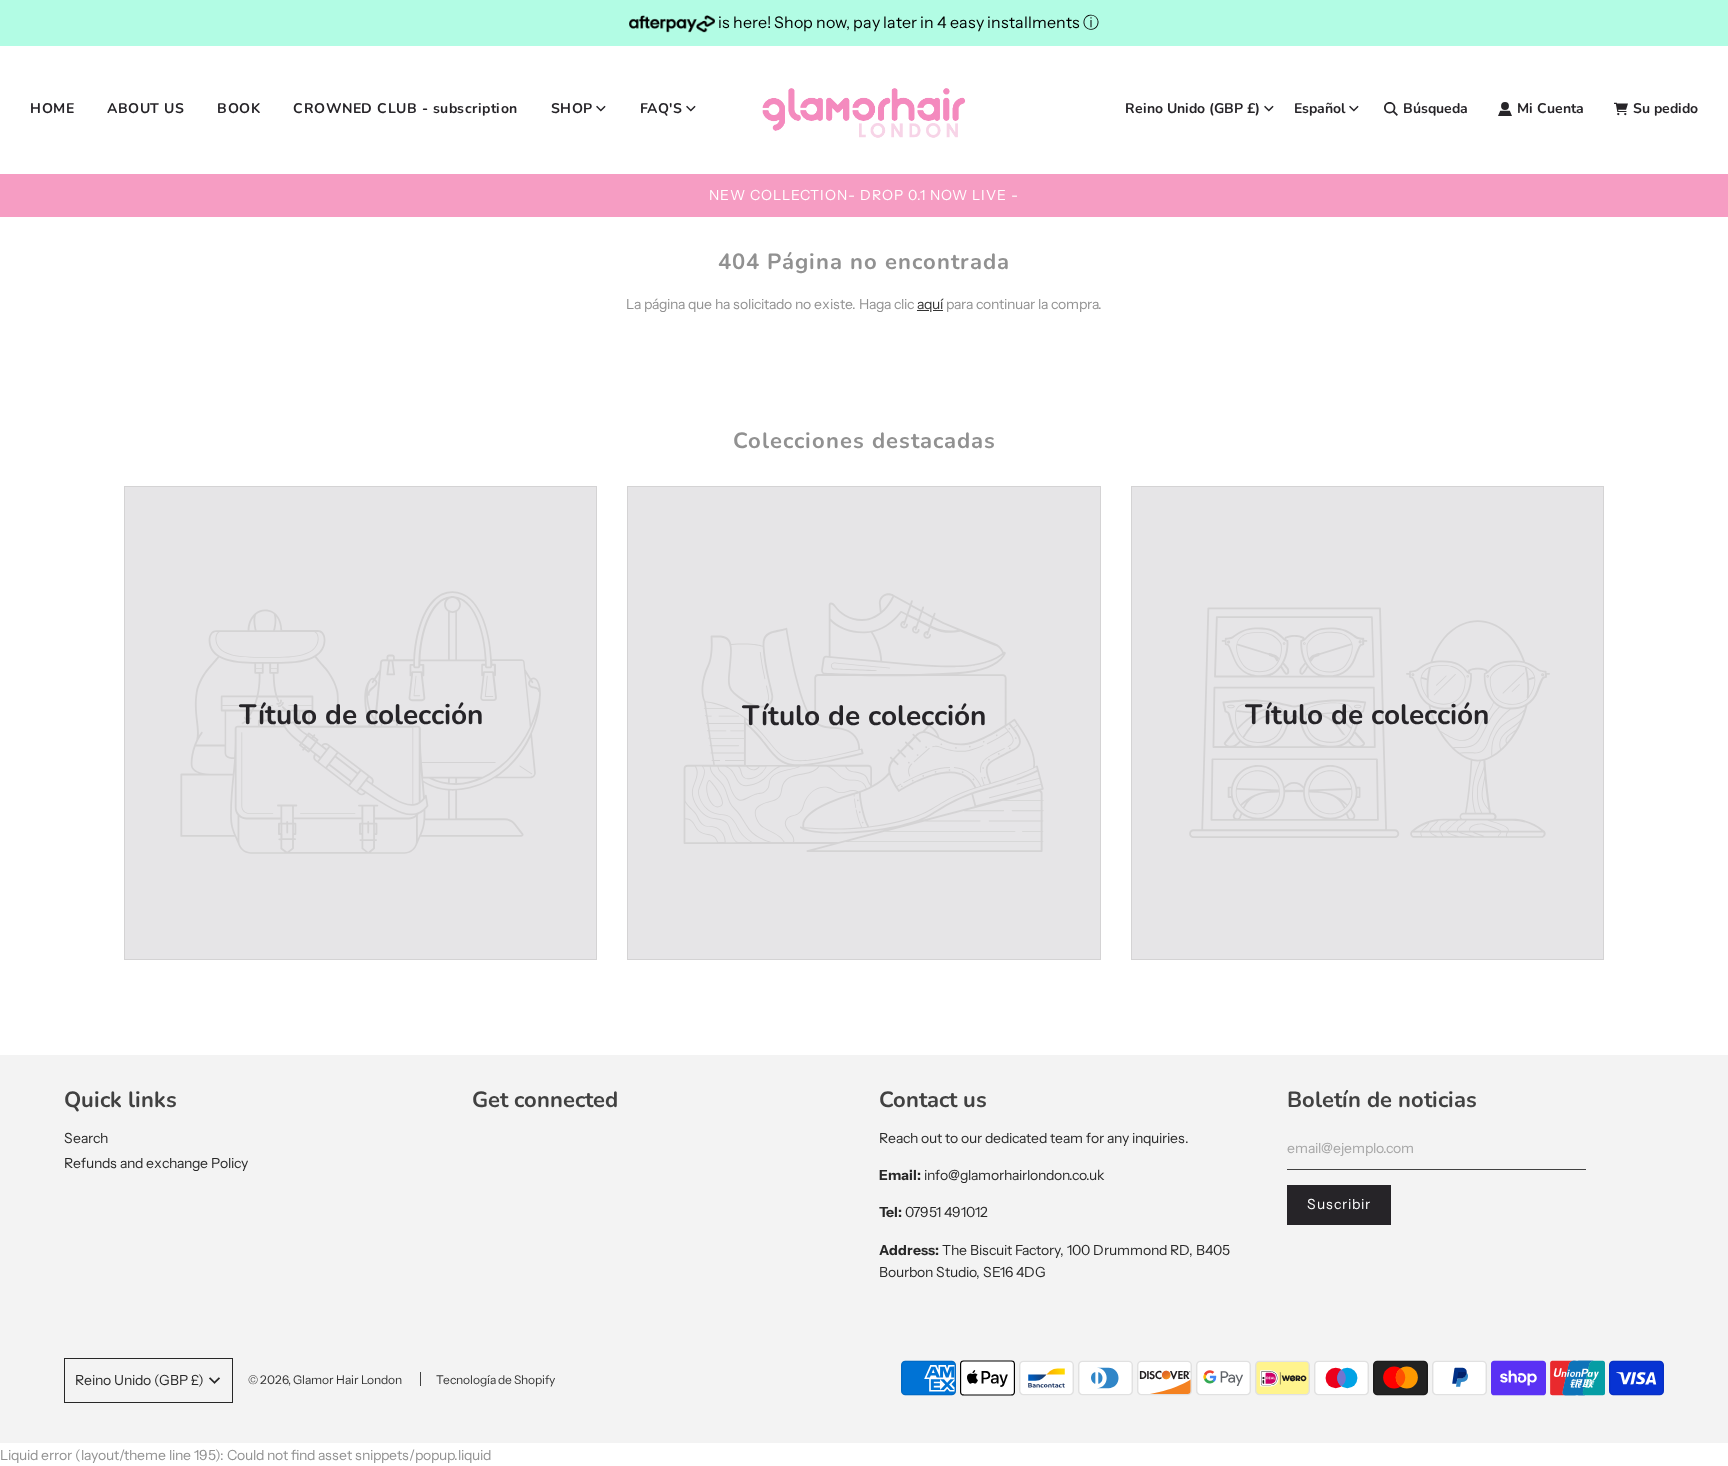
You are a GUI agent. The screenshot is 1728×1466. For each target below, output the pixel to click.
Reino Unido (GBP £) (1192, 108)
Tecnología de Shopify (495, 1379)
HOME (52, 108)
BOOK (238, 108)
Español (1319, 108)
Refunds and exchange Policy (156, 1163)
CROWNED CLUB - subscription (405, 108)
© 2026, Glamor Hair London (325, 1379)
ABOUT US (145, 108)
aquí (930, 304)
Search (86, 1138)
